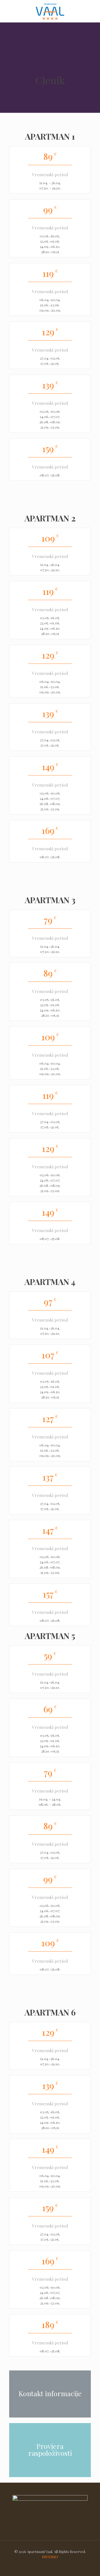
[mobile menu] (92, 11)
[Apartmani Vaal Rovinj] (50, 11)
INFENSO (50, 2557)
